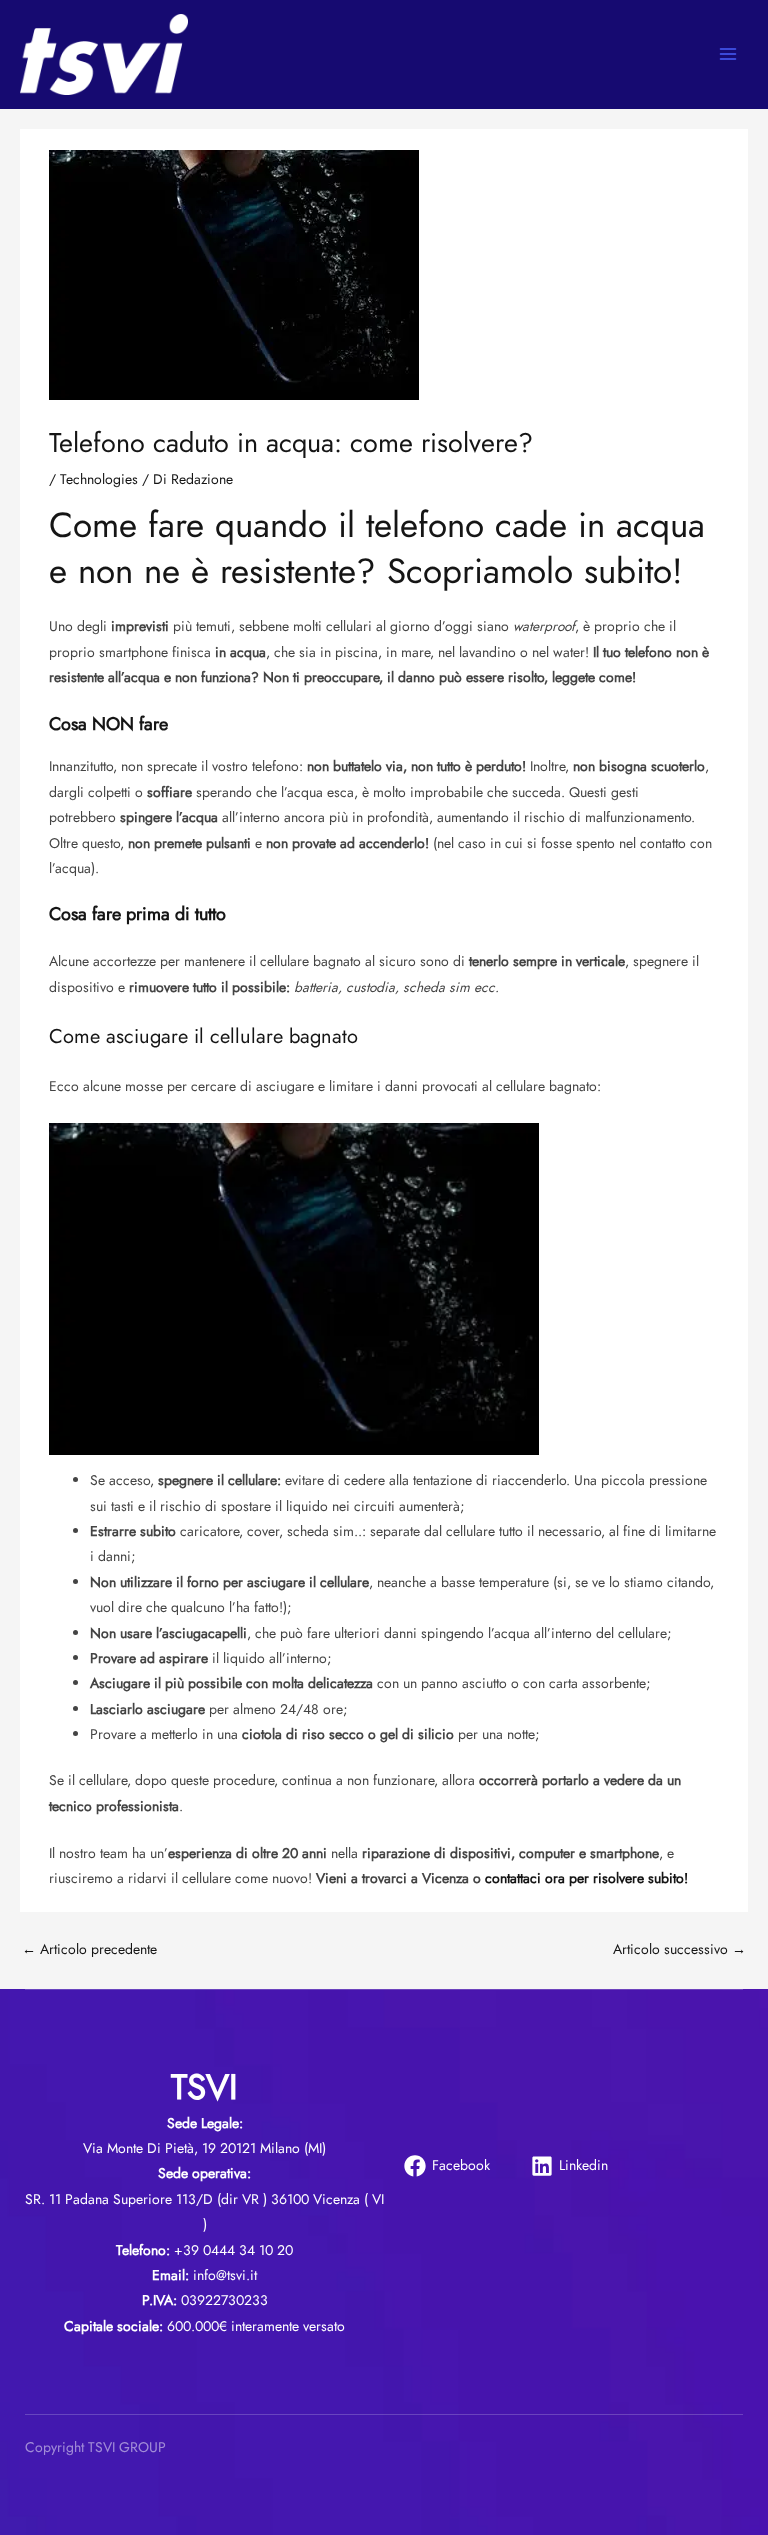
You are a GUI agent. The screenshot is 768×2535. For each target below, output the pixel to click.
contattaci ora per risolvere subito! (586, 1878)
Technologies (99, 479)
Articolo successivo (679, 1949)
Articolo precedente (89, 1949)
